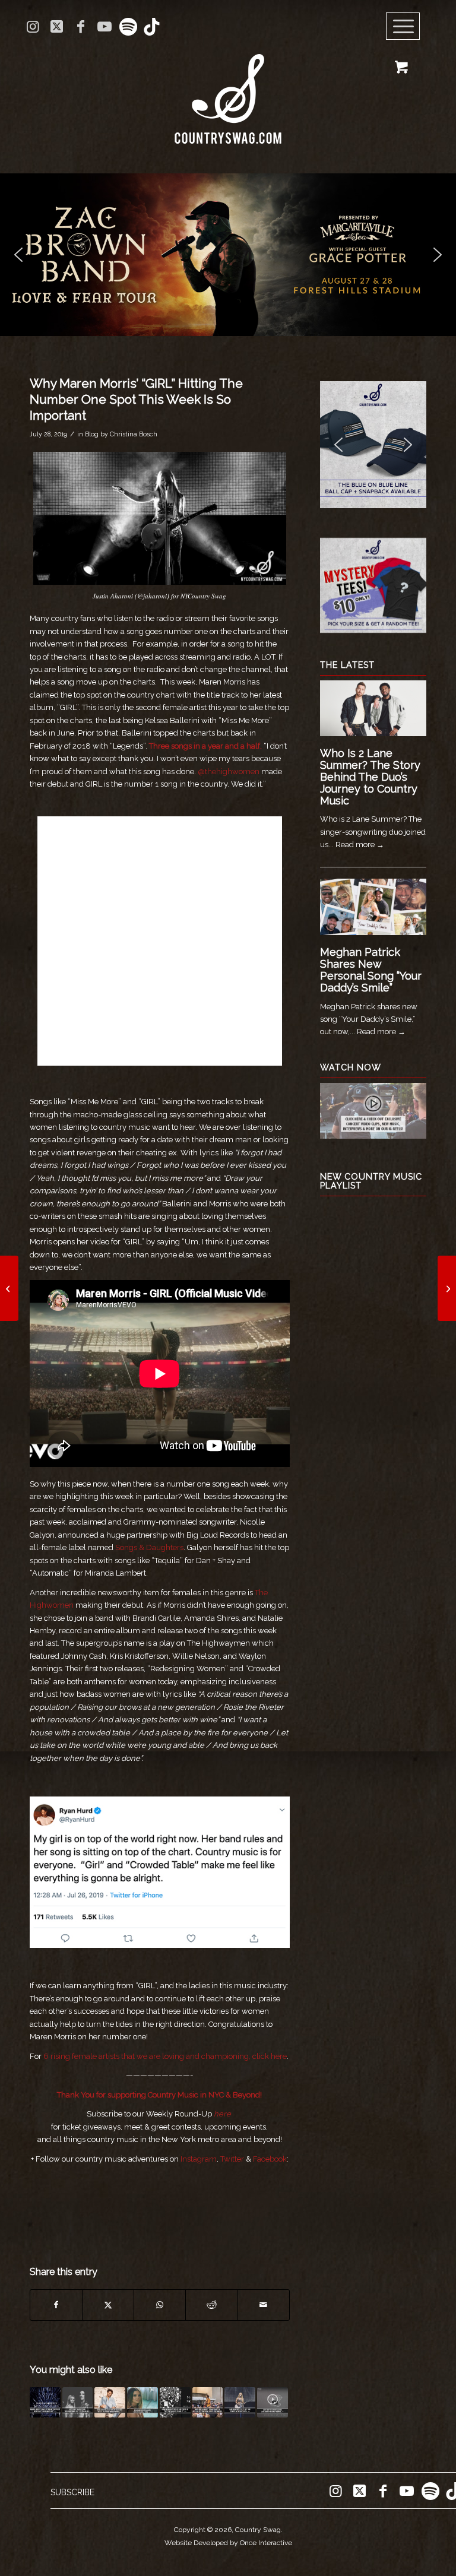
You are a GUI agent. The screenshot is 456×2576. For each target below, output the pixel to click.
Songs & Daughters (149, 1547)
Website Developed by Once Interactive (228, 2543)
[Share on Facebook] (56, 2305)
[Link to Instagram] (33, 27)
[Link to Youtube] (104, 27)
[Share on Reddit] (211, 2305)
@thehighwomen (229, 771)
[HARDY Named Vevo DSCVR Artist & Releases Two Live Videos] (447, 1288)
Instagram (199, 2159)
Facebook (270, 2159)
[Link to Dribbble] (152, 27)
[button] (228, 255)
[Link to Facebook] (80, 27)
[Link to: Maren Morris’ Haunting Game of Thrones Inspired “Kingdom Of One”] (45, 2403)
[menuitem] (407, 27)
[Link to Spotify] (128, 27)
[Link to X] (57, 27)
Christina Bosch (134, 434)
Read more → (360, 845)
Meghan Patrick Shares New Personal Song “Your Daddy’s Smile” (371, 969)
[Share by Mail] (264, 2305)
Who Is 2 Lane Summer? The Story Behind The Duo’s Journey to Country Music (370, 777)
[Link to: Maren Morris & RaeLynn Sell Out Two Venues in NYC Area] (240, 2403)
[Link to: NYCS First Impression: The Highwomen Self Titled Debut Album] (78, 2403)
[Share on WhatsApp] (160, 2305)
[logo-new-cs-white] (228, 90)
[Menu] (403, 27)
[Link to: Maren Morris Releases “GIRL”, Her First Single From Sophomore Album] (142, 2403)
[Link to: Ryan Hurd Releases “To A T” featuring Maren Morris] (110, 2403)
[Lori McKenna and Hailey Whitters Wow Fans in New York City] (9, 1288)
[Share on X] (108, 2305)
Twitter (232, 2159)
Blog (92, 434)
